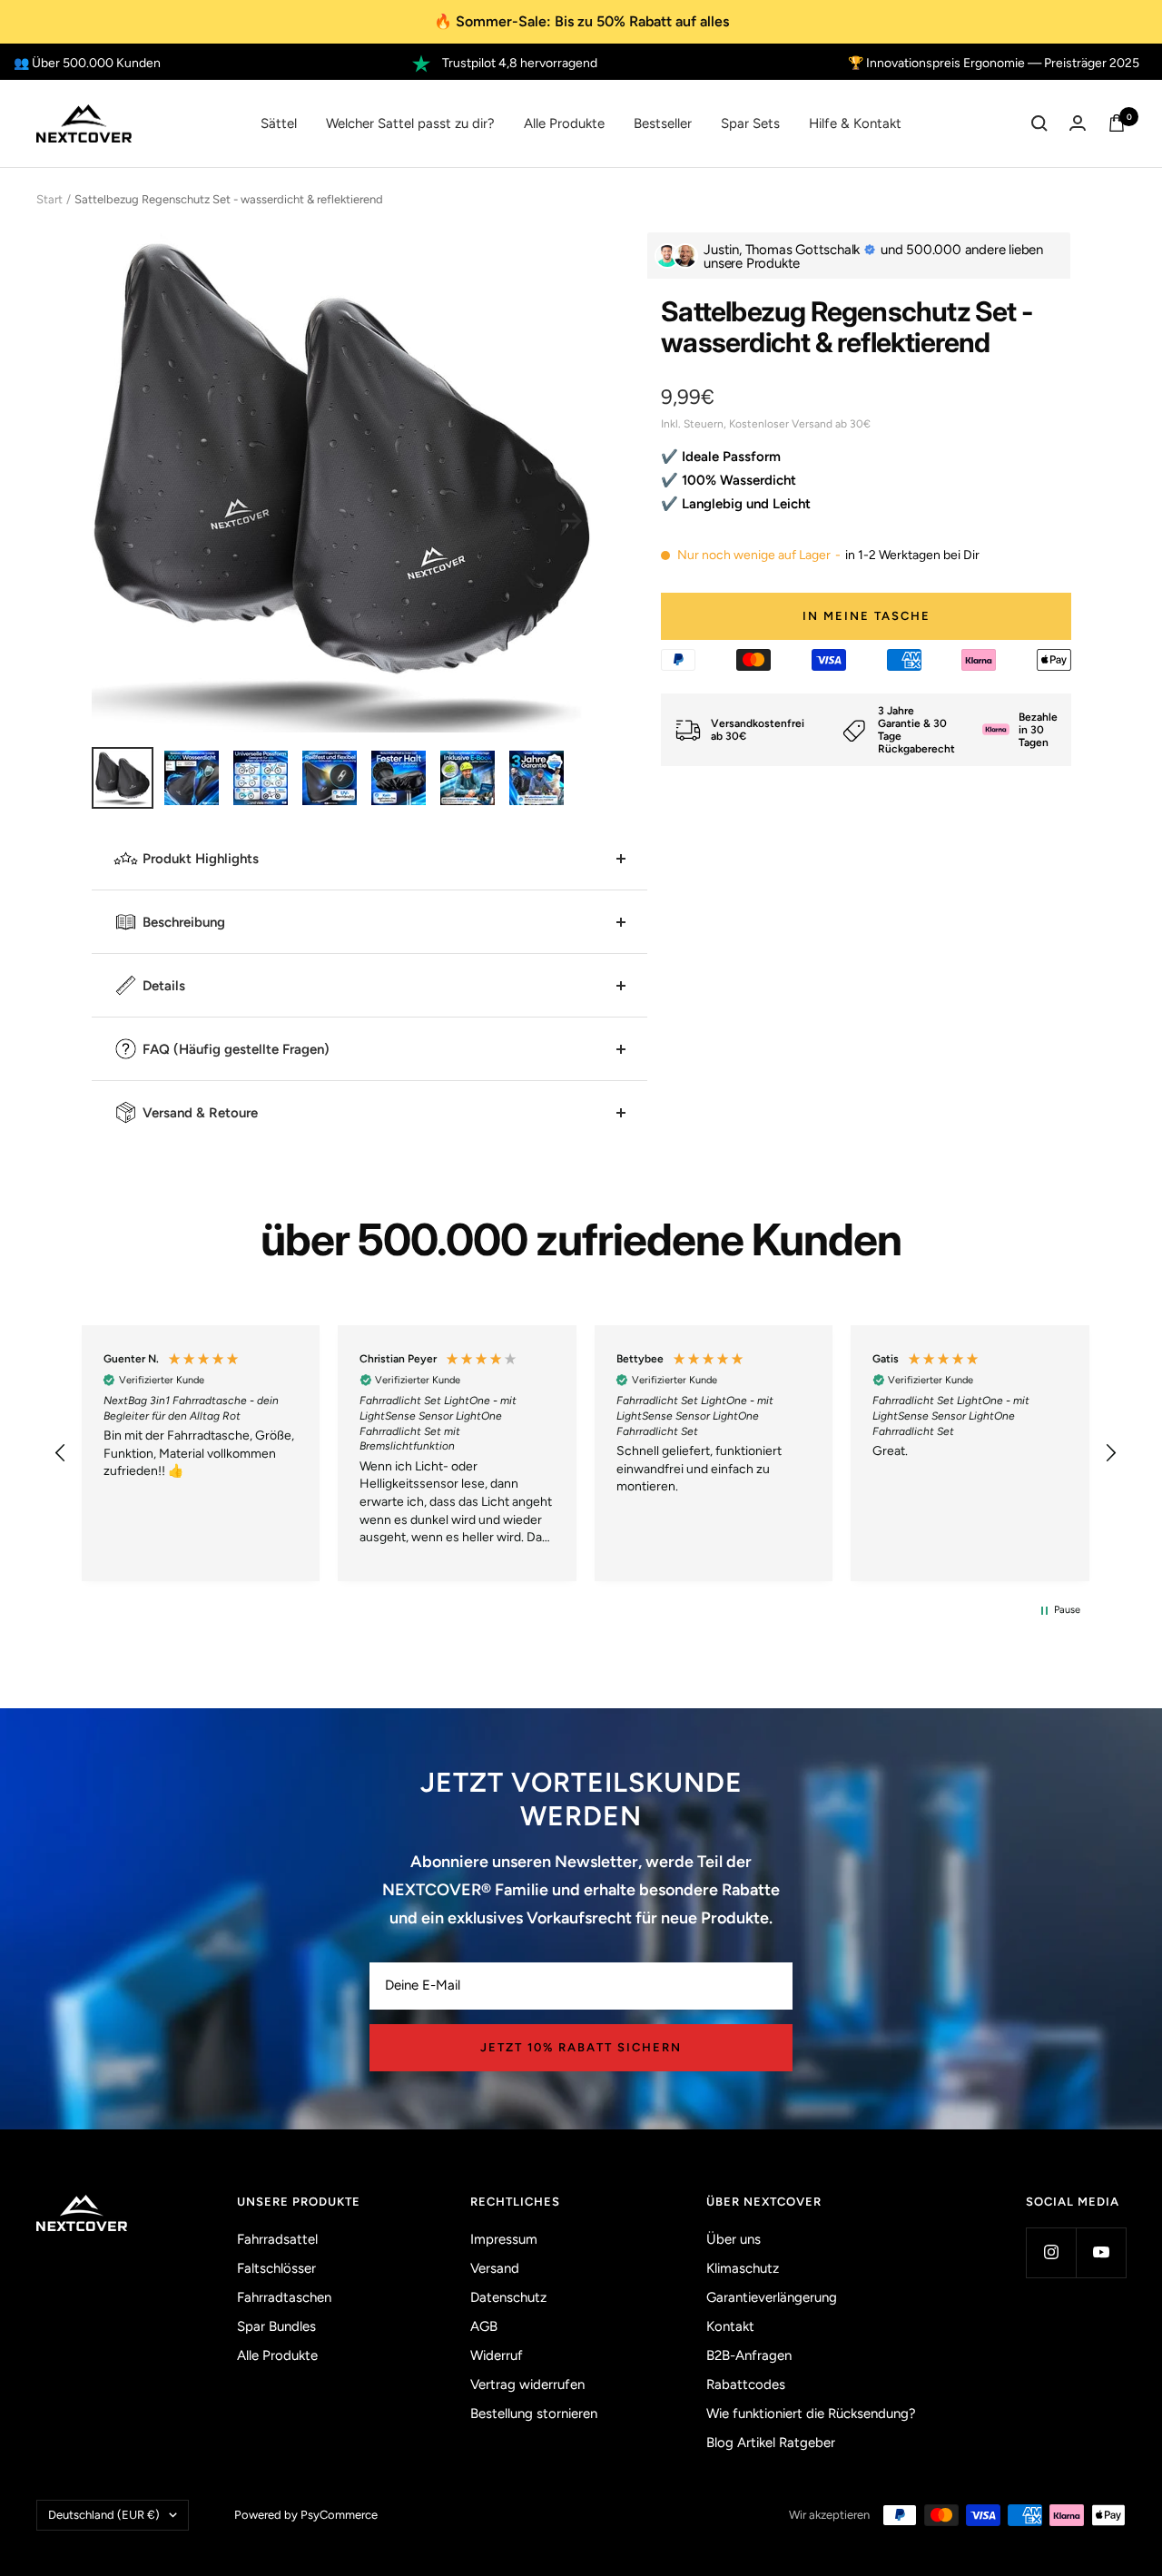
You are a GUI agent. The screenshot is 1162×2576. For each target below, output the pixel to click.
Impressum (504, 2239)
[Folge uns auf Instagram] (1051, 2252)
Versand (495, 2268)
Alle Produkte (564, 123)
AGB (484, 2326)
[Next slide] (572, 521)
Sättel (279, 123)
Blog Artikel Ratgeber (771, 2443)
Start (49, 199)
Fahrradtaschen (284, 2297)
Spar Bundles (276, 2326)
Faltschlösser (276, 2268)
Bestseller (663, 123)
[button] (61, 1453)
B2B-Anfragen (749, 2355)
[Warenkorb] (1117, 123)
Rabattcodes (746, 2384)
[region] (586, 1453)
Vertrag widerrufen (527, 2384)
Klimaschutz (743, 2268)
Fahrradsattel (277, 2239)
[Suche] (1039, 123)
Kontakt (730, 2326)
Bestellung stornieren (534, 2414)
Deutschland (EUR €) (104, 2515)
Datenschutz (508, 2297)
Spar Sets (750, 123)
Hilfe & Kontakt (855, 123)
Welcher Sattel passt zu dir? (410, 123)
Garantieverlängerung (772, 2297)
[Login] (1078, 123)
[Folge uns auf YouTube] (1101, 2252)
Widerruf (497, 2355)
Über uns (734, 2239)
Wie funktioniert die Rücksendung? (811, 2414)
